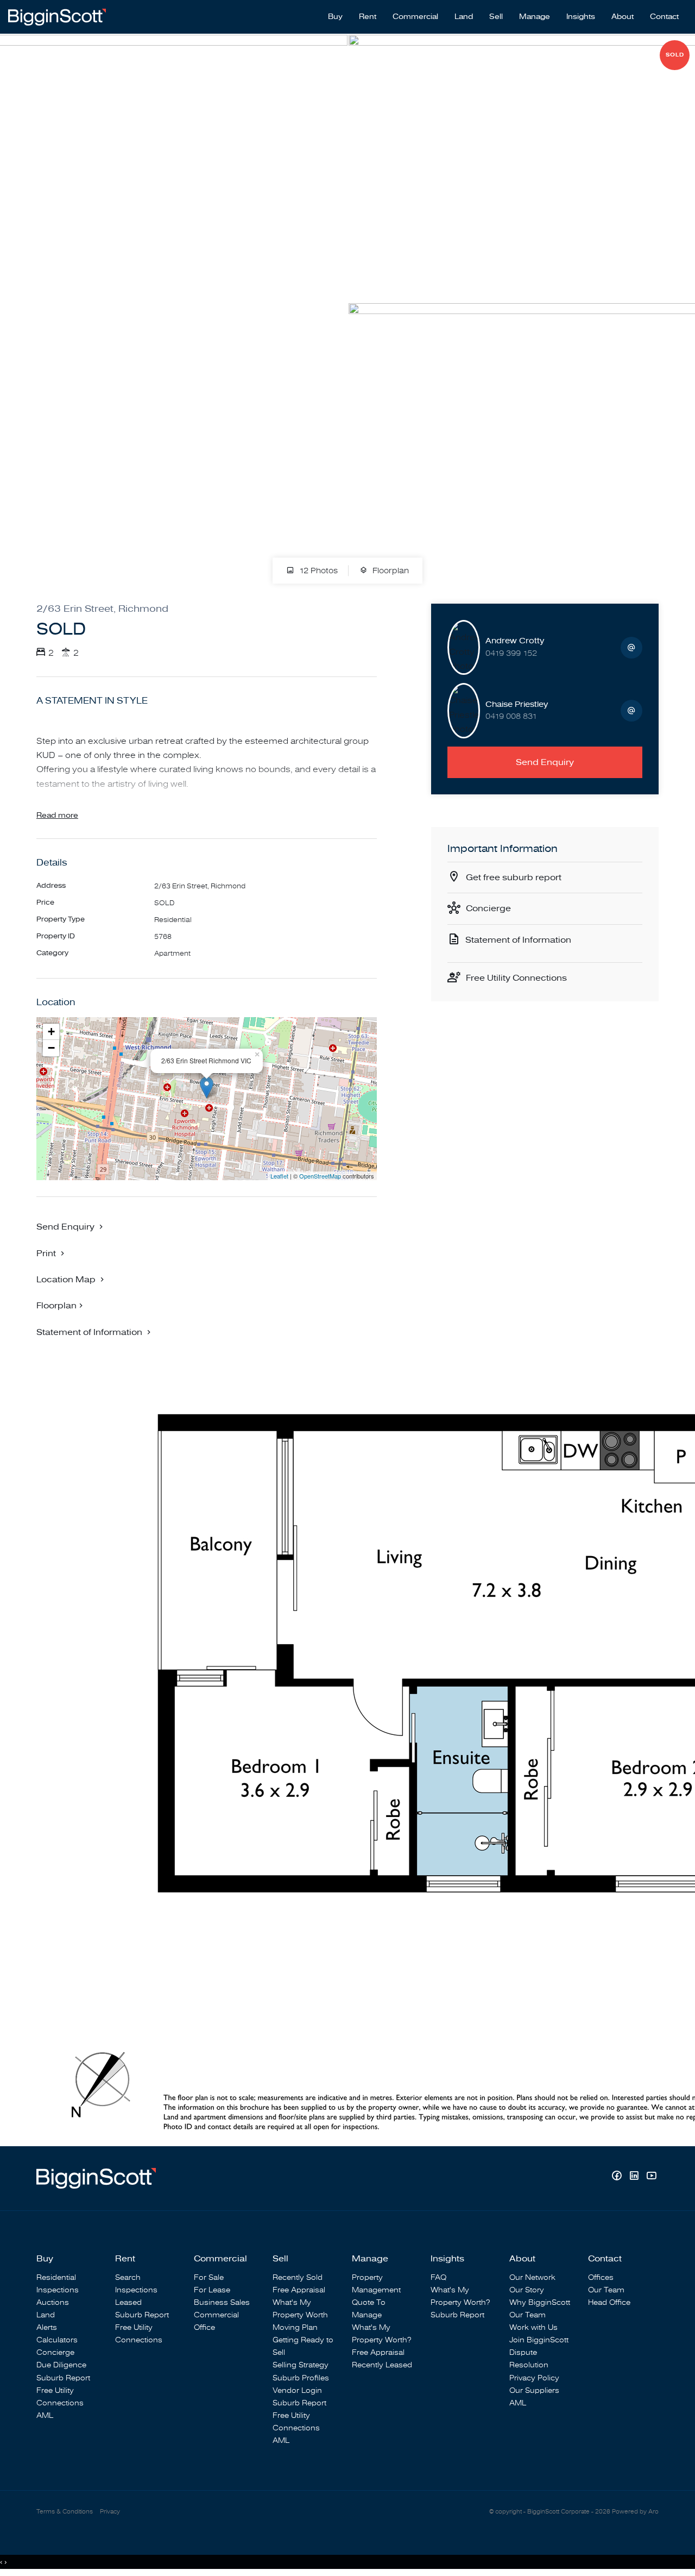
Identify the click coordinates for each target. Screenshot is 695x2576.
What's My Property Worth (300, 2309)
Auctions (53, 2302)
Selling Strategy (301, 2365)
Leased (128, 2302)
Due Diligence (61, 2365)
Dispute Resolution (529, 2359)
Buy (335, 17)
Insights (581, 17)
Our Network (532, 2277)
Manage (535, 17)
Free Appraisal (299, 2290)
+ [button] (51, 1032)
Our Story (527, 2290)
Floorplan (390, 571)
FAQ (438, 2277)
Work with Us (533, 2327)
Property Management (376, 2284)
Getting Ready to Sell (303, 2346)
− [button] (51, 1048)
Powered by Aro (635, 2512)
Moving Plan (295, 2327)
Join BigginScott (539, 2340)
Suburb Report (63, 2378)
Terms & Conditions (65, 2512)
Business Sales (222, 2302)
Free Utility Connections (516, 978)
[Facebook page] (618, 2177)
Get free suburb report (514, 878)
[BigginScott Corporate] (57, 16)
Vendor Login (297, 2390)
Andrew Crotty (515, 641)
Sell (496, 17)
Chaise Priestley (517, 704)
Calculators (57, 2340)
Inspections (58, 2290)
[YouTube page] (651, 2177)
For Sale (209, 2277)
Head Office (609, 2302)
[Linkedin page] (635, 2177)
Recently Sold (298, 2277)
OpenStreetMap (320, 1176)
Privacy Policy (534, 2378)
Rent (368, 17)
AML (45, 2415)
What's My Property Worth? (381, 2334)
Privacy (110, 2512)
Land (464, 17)
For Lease (212, 2290)
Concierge (488, 908)
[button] (52, 1253)
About (623, 17)
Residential (56, 2277)
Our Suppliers (534, 2390)
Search (128, 2277)
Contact (664, 17)
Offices (601, 2277)
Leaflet (279, 1176)
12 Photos (317, 571)
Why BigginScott (540, 2302)
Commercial (415, 17)
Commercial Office (216, 2321)
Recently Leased (382, 2365)
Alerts (47, 2327)
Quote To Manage (369, 2309)
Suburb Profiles (301, 2378)
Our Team (527, 2315)
